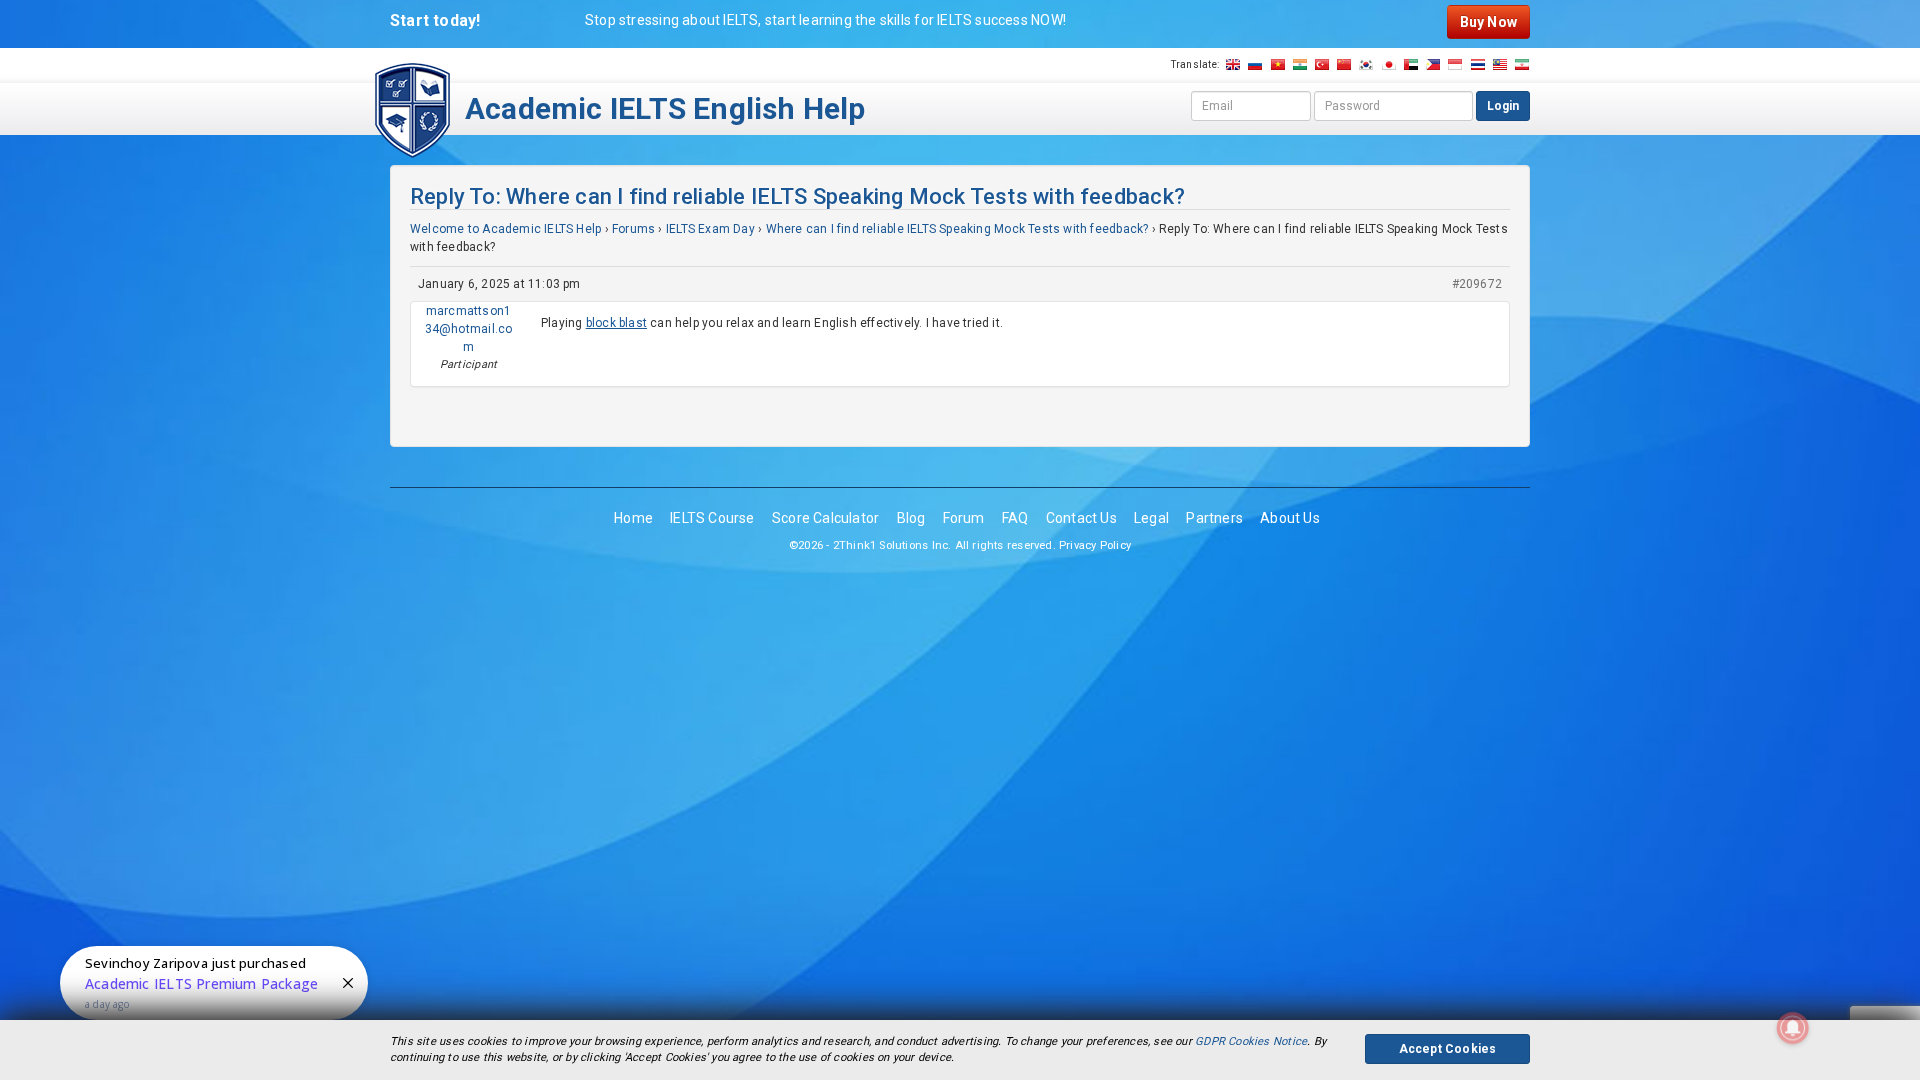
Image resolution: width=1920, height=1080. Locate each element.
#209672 (1477, 284)
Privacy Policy (1095, 545)
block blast (616, 323)
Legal (1151, 518)
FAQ (1015, 518)
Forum (964, 518)
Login (1503, 106)
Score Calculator (825, 518)
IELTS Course (712, 518)
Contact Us (1081, 518)
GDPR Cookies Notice (1251, 1041)
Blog (911, 518)
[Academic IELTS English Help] (412, 109)
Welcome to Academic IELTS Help (505, 229)
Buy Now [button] (1488, 22)
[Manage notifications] (1793, 1028)
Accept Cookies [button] (1448, 1049)
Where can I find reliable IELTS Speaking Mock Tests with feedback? (957, 229)
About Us (1290, 518)
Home (633, 518)
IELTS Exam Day (710, 229)
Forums (633, 229)
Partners (1214, 518)
